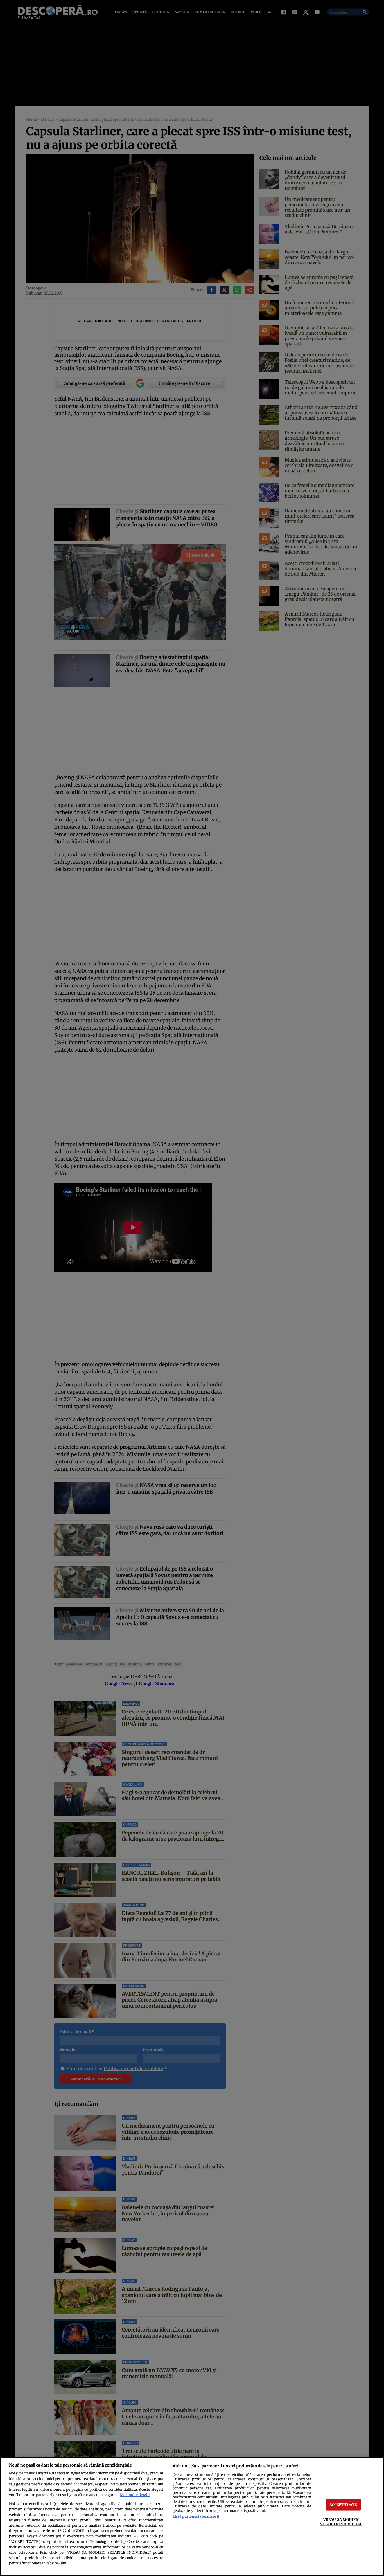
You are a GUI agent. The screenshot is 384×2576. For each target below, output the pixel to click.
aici (135, 2536)
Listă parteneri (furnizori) (196, 2516)
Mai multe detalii (135, 2495)
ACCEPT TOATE (343, 2505)
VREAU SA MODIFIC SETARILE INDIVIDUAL (341, 2522)
